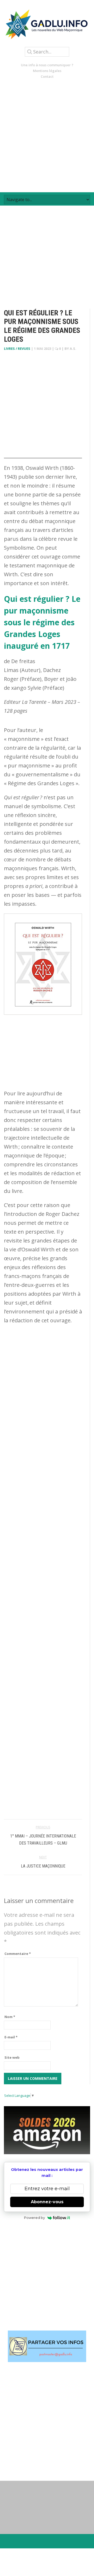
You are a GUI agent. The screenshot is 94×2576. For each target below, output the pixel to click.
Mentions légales (47, 71)
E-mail (11, 2037)
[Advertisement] (47, 136)
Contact (47, 76)
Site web (12, 2057)
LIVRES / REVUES (17, 349)
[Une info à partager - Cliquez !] (47, 2346)
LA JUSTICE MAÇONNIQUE (43, 1866)
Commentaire (18, 1954)
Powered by (34, 2218)
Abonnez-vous (47, 2202)
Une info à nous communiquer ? (47, 65)
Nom (10, 2017)
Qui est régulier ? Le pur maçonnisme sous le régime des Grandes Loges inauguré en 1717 (42, 622)
